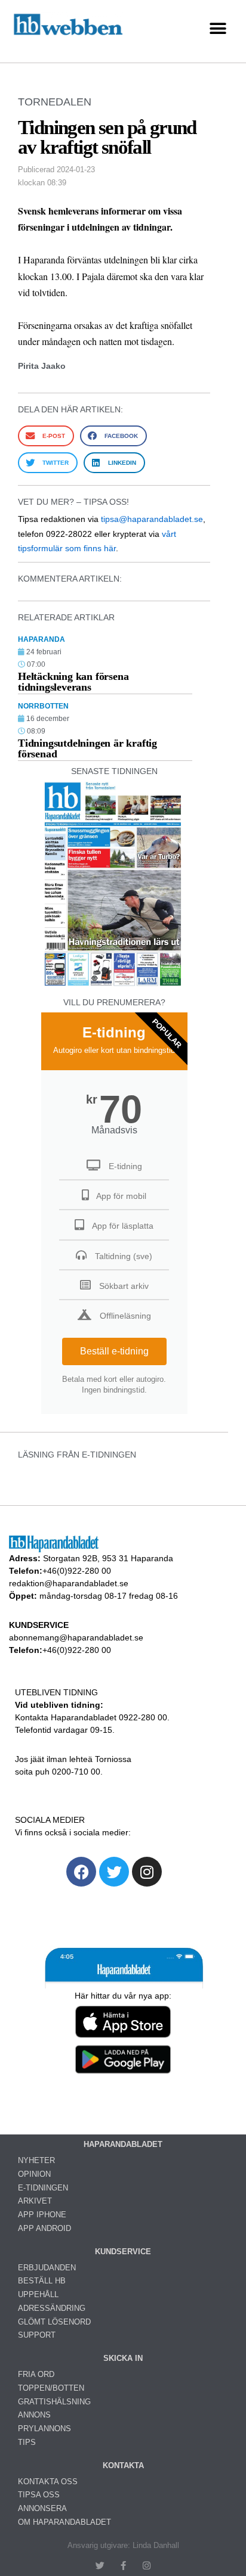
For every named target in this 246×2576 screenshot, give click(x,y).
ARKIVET (35, 2201)
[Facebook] (81, 1872)
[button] (218, 28)
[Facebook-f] (123, 2566)
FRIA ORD (36, 2374)
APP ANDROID (44, 2228)
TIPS (27, 2442)
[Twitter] (114, 1872)
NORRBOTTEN (43, 706)
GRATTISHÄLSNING (54, 2402)
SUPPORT (37, 2335)
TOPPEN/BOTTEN (51, 2388)
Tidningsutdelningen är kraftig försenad (87, 748)
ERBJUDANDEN (47, 2268)
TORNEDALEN (55, 102)
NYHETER (36, 2160)
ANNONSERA (42, 2508)
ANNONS (34, 2415)
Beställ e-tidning (114, 1351)
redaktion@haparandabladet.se (69, 1583)
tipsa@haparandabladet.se (152, 519)
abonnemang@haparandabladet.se (76, 1637)
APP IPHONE (42, 2215)
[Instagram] (147, 1872)
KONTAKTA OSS (48, 2482)
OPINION (34, 2174)
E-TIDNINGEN (43, 2188)
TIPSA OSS (39, 2495)
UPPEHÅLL (38, 2294)
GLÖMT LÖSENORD (54, 2322)
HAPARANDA (41, 639)
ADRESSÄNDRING (52, 2308)
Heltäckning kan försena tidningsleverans (73, 682)
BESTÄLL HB (42, 2281)
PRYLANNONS (44, 2429)
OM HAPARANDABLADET (64, 2522)
